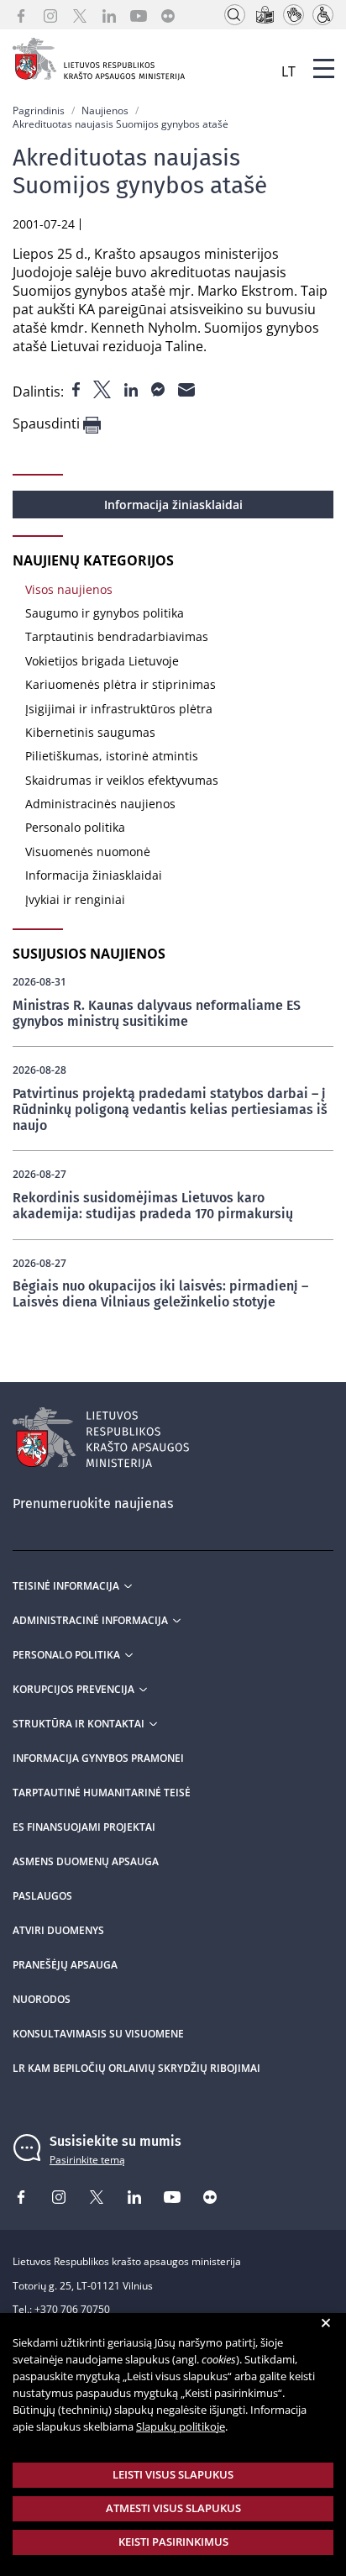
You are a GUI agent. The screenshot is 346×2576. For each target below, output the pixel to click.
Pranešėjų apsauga (65, 1965)
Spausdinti (48, 424)
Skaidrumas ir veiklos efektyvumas (122, 780)
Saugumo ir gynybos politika (105, 613)
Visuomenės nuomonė (88, 852)
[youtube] (139, 15)
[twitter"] (104, 388)
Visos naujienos (69, 589)
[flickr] (168, 15)
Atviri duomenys (58, 1931)
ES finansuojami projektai (84, 1827)
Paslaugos (42, 1896)
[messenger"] (160, 388)
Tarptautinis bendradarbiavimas (117, 636)
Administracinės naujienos (100, 804)
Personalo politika (75, 827)
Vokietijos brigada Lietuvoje (102, 661)
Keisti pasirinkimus (173, 2542)
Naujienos (105, 110)
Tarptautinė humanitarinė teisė (102, 1793)
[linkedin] (109, 15)
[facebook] (21, 15)
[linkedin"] (133, 388)
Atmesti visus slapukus (173, 2508)
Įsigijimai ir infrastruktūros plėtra (119, 709)
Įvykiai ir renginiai (75, 899)
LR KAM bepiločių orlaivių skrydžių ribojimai (136, 2069)
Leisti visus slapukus (173, 2474)
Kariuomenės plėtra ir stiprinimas (121, 684)
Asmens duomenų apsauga (86, 1862)
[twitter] (80, 15)
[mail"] (186, 388)
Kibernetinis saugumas (90, 732)
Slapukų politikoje (181, 2426)
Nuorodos (42, 2000)
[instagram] (50, 15)
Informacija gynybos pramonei (98, 1759)
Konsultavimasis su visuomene (98, 2034)
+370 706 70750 (72, 2309)
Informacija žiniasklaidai (173, 505)
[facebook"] (78, 388)
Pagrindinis (39, 110)
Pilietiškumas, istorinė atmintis (112, 756)
